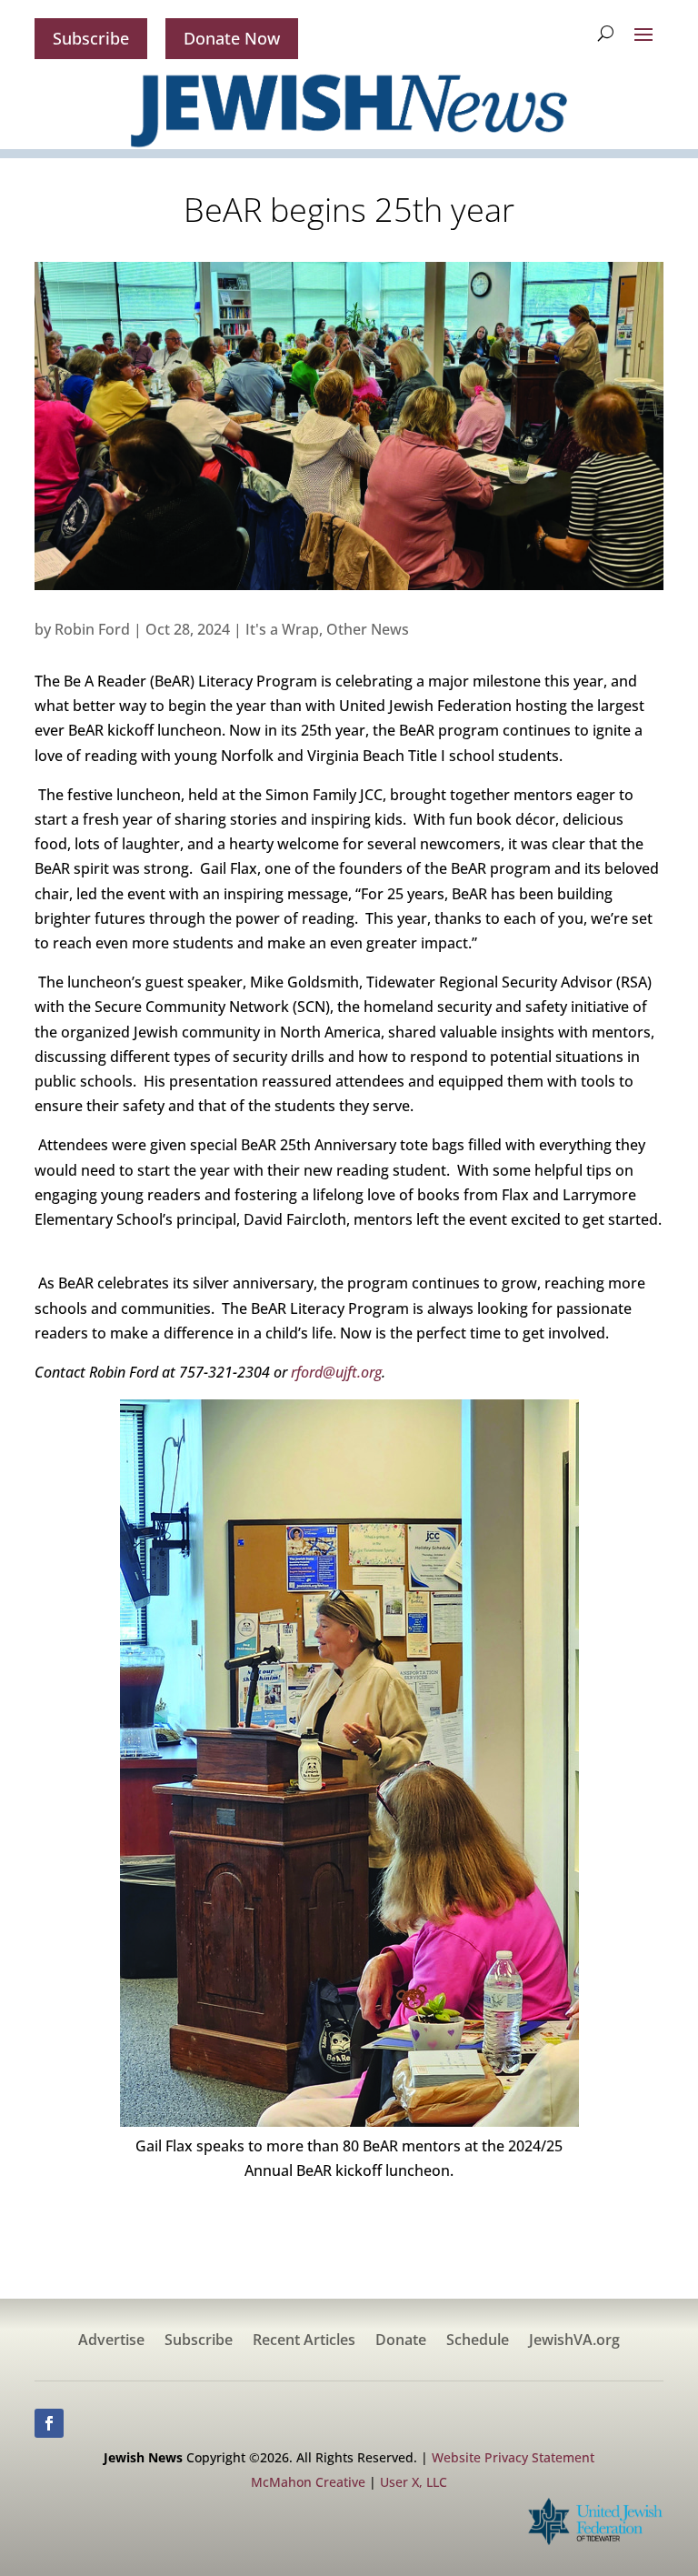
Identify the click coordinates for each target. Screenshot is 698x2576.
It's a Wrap (282, 629)
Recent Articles (304, 2341)
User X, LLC (414, 2482)
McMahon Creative (308, 2482)
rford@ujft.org (336, 1372)
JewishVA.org (574, 2341)
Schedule (478, 2341)
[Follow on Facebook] (49, 2423)
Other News (368, 629)
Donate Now (232, 38)
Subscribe (91, 38)
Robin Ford (92, 629)
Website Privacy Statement (513, 2457)
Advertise (111, 2341)
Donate (401, 2341)
